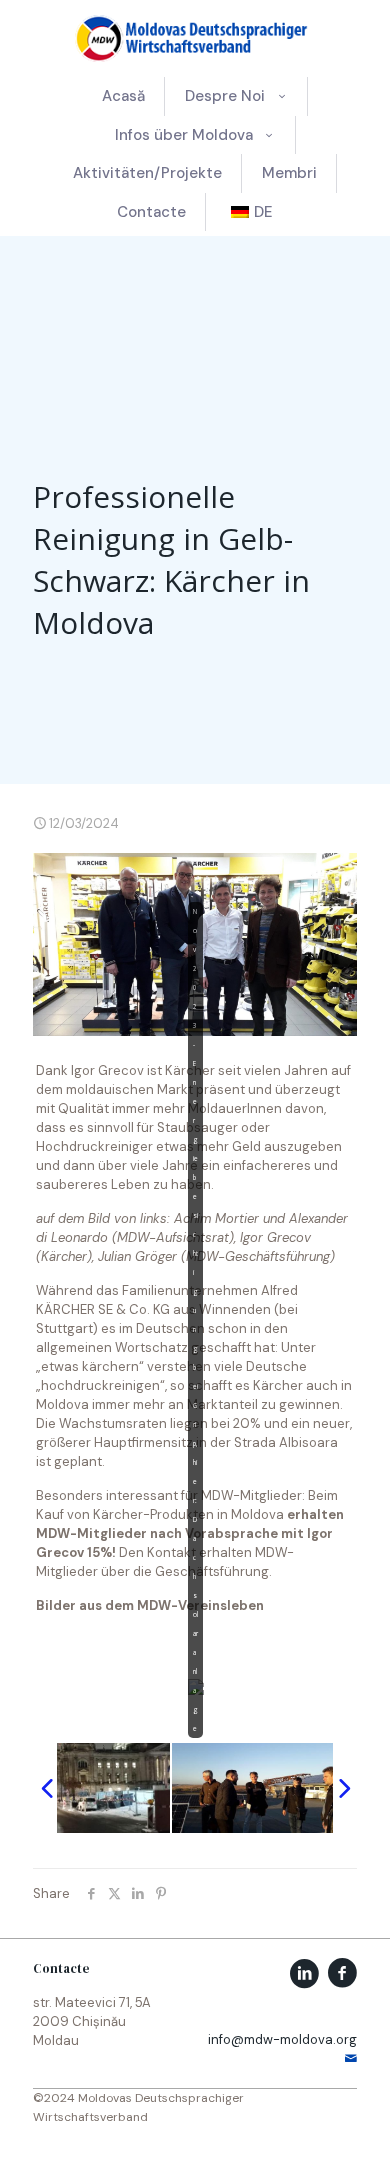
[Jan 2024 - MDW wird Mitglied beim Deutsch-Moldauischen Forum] (89, 1788)
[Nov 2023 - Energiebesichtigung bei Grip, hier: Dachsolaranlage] (252, 1788)
